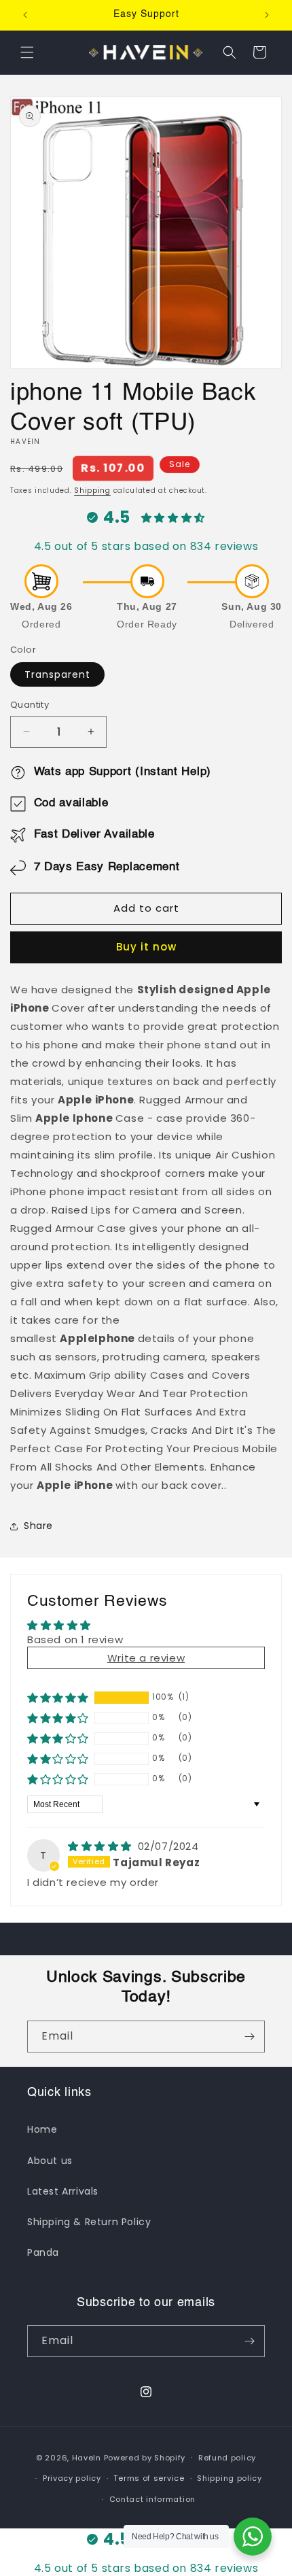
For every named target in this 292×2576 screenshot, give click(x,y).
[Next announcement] (267, 15)
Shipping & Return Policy (89, 2222)
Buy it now (146, 947)
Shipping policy (230, 2478)
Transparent (57, 674)
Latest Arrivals (63, 2191)
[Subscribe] (249, 2037)
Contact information (152, 2499)
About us (50, 2161)
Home (42, 2129)
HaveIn (87, 2457)
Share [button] (38, 1526)
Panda (43, 2252)
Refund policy (227, 2458)
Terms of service (149, 2478)
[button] (27, 52)
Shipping (92, 491)
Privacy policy (72, 2478)
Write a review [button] (146, 1658)
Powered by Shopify (145, 2457)
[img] (102, 1846)
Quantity (30, 705)
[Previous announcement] (25, 15)
